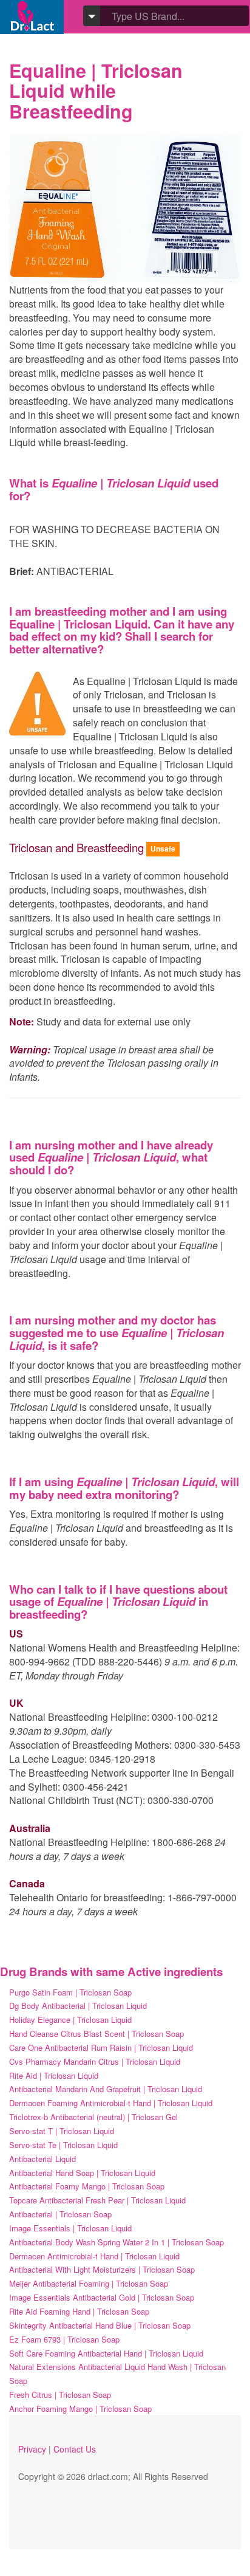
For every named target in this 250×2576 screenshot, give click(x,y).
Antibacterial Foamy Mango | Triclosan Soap (87, 2186)
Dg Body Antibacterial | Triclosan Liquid (78, 2006)
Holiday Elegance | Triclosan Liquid (70, 2020)
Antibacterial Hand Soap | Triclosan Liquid (82, 2173)
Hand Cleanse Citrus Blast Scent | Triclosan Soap (96, 2034)
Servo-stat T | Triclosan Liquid (62, 2131)
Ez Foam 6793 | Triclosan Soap (64, 2339)
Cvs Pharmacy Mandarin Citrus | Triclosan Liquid (95, 2061)
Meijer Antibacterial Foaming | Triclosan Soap (89, 2283)
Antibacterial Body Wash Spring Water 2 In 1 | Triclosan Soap (117, 2242)
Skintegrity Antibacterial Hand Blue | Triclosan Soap (100, 2325)
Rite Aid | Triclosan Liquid (54, 2075)
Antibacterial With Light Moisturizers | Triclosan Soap (102, 2269)
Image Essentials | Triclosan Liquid (70, 2228)
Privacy (32, 2449)
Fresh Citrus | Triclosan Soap (60, 2395)
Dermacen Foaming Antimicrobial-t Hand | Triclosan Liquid (111, 2103)
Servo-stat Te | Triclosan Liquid (63, 2145)
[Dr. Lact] (32, 17)
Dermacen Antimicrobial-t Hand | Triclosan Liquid (94, 2256)
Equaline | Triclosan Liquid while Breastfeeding (96, 91)
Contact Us (75, 2449)
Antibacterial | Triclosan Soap (60, 2214)
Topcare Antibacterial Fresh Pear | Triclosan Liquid (97, 2200)
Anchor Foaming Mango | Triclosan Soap (80, 2409)
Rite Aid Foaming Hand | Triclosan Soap (79, 2311)
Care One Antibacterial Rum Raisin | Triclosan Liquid (101, 2047)
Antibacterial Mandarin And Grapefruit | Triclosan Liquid (106, 2089)
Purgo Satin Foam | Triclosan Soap (70, 1992)
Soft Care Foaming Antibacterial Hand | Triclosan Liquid (106, 2353)
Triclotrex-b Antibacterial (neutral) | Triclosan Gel (93, 2117)
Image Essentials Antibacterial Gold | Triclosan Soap (102, 2297)
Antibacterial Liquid (42, 2159)
